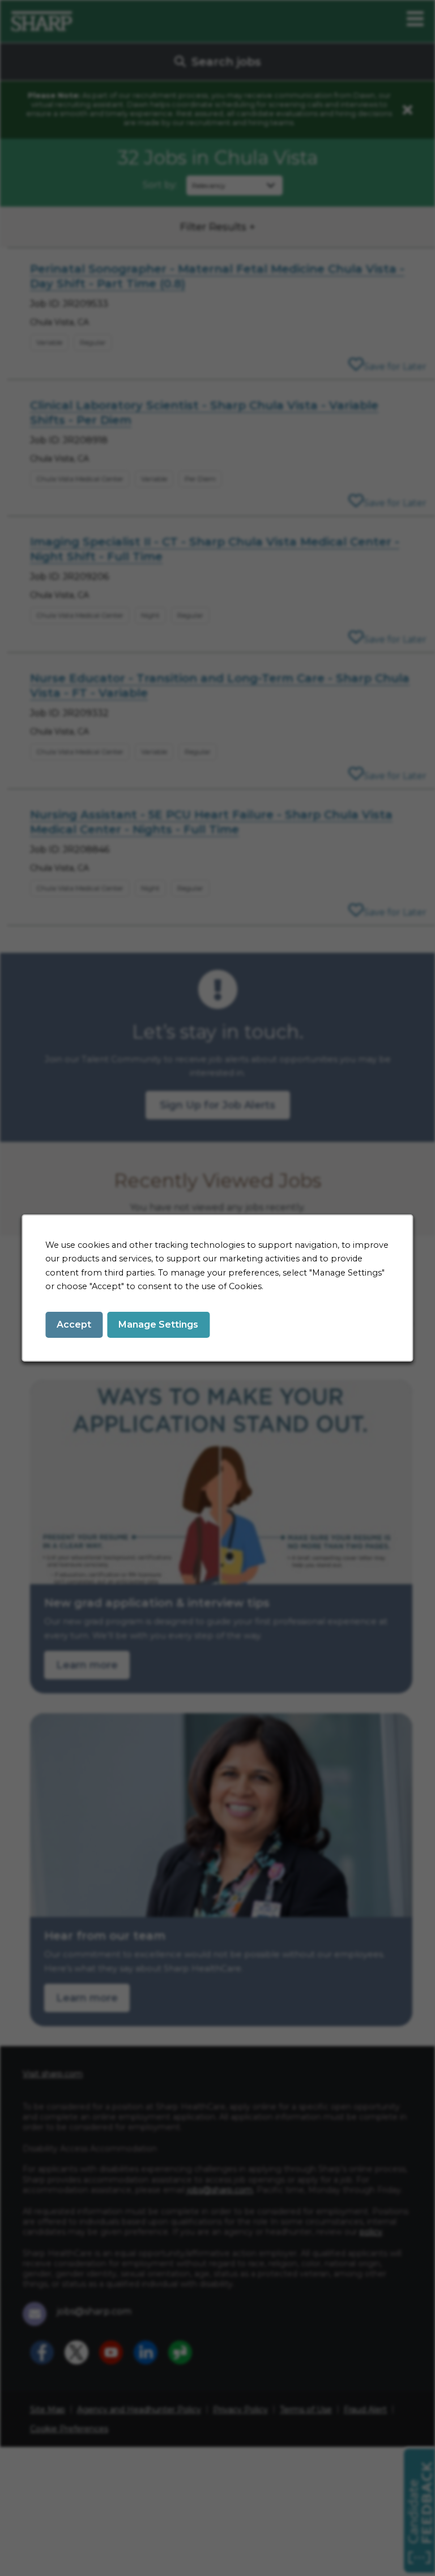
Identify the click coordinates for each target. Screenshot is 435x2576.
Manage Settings (158, 1325)
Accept (74, 1325)
